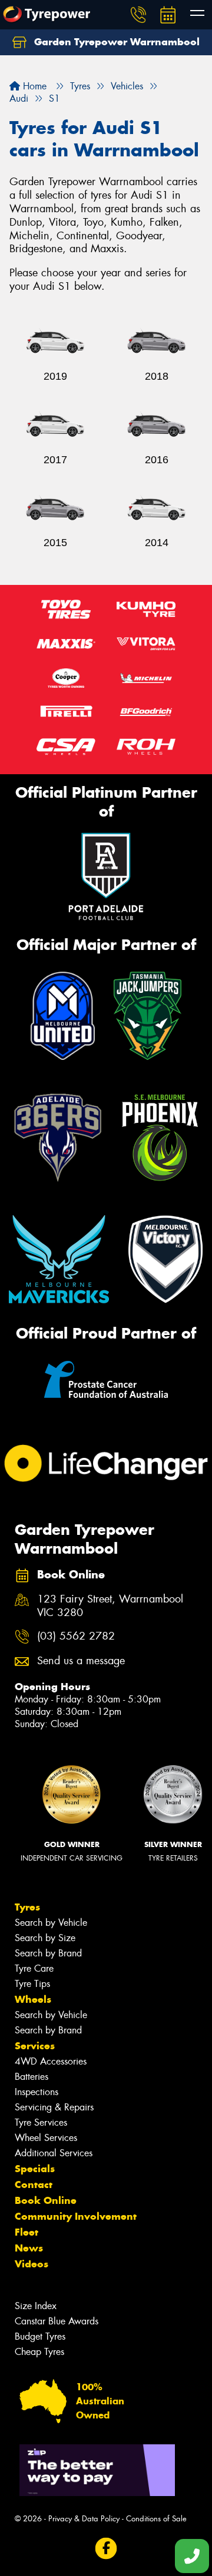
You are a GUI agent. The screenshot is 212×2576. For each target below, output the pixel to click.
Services (35, 2046)
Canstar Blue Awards (57, 2321)
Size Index (36, 2306)
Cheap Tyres (39, 2352)
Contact (34, 2184)
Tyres (27, 1907)
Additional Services (54, 2153)
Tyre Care (34, 1968)
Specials (35, 2169)
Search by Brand (48, 1953)
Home (33, 86)
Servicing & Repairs (54, 2107)
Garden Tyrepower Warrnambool (115, 42)
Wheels (33, 1999)
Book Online (46, 2200)
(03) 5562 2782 (76, 1636)
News (29, 2248)
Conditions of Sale (156, 2519)
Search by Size (45, 1938)
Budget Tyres (40, 2336)
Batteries (32, 2077)
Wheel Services (46, 2138)
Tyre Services (41, 2122)
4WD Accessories (51, 2061)
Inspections (37, 2092)
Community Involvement (76, 2216)
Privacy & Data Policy (84, 2519)
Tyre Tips (32, 1984)
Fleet (26, 2232)
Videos (32, 2264)
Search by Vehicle (51, 1923)
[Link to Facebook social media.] (106, 2549)
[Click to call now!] (138, 15)
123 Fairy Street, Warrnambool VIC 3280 (110, 1606)
